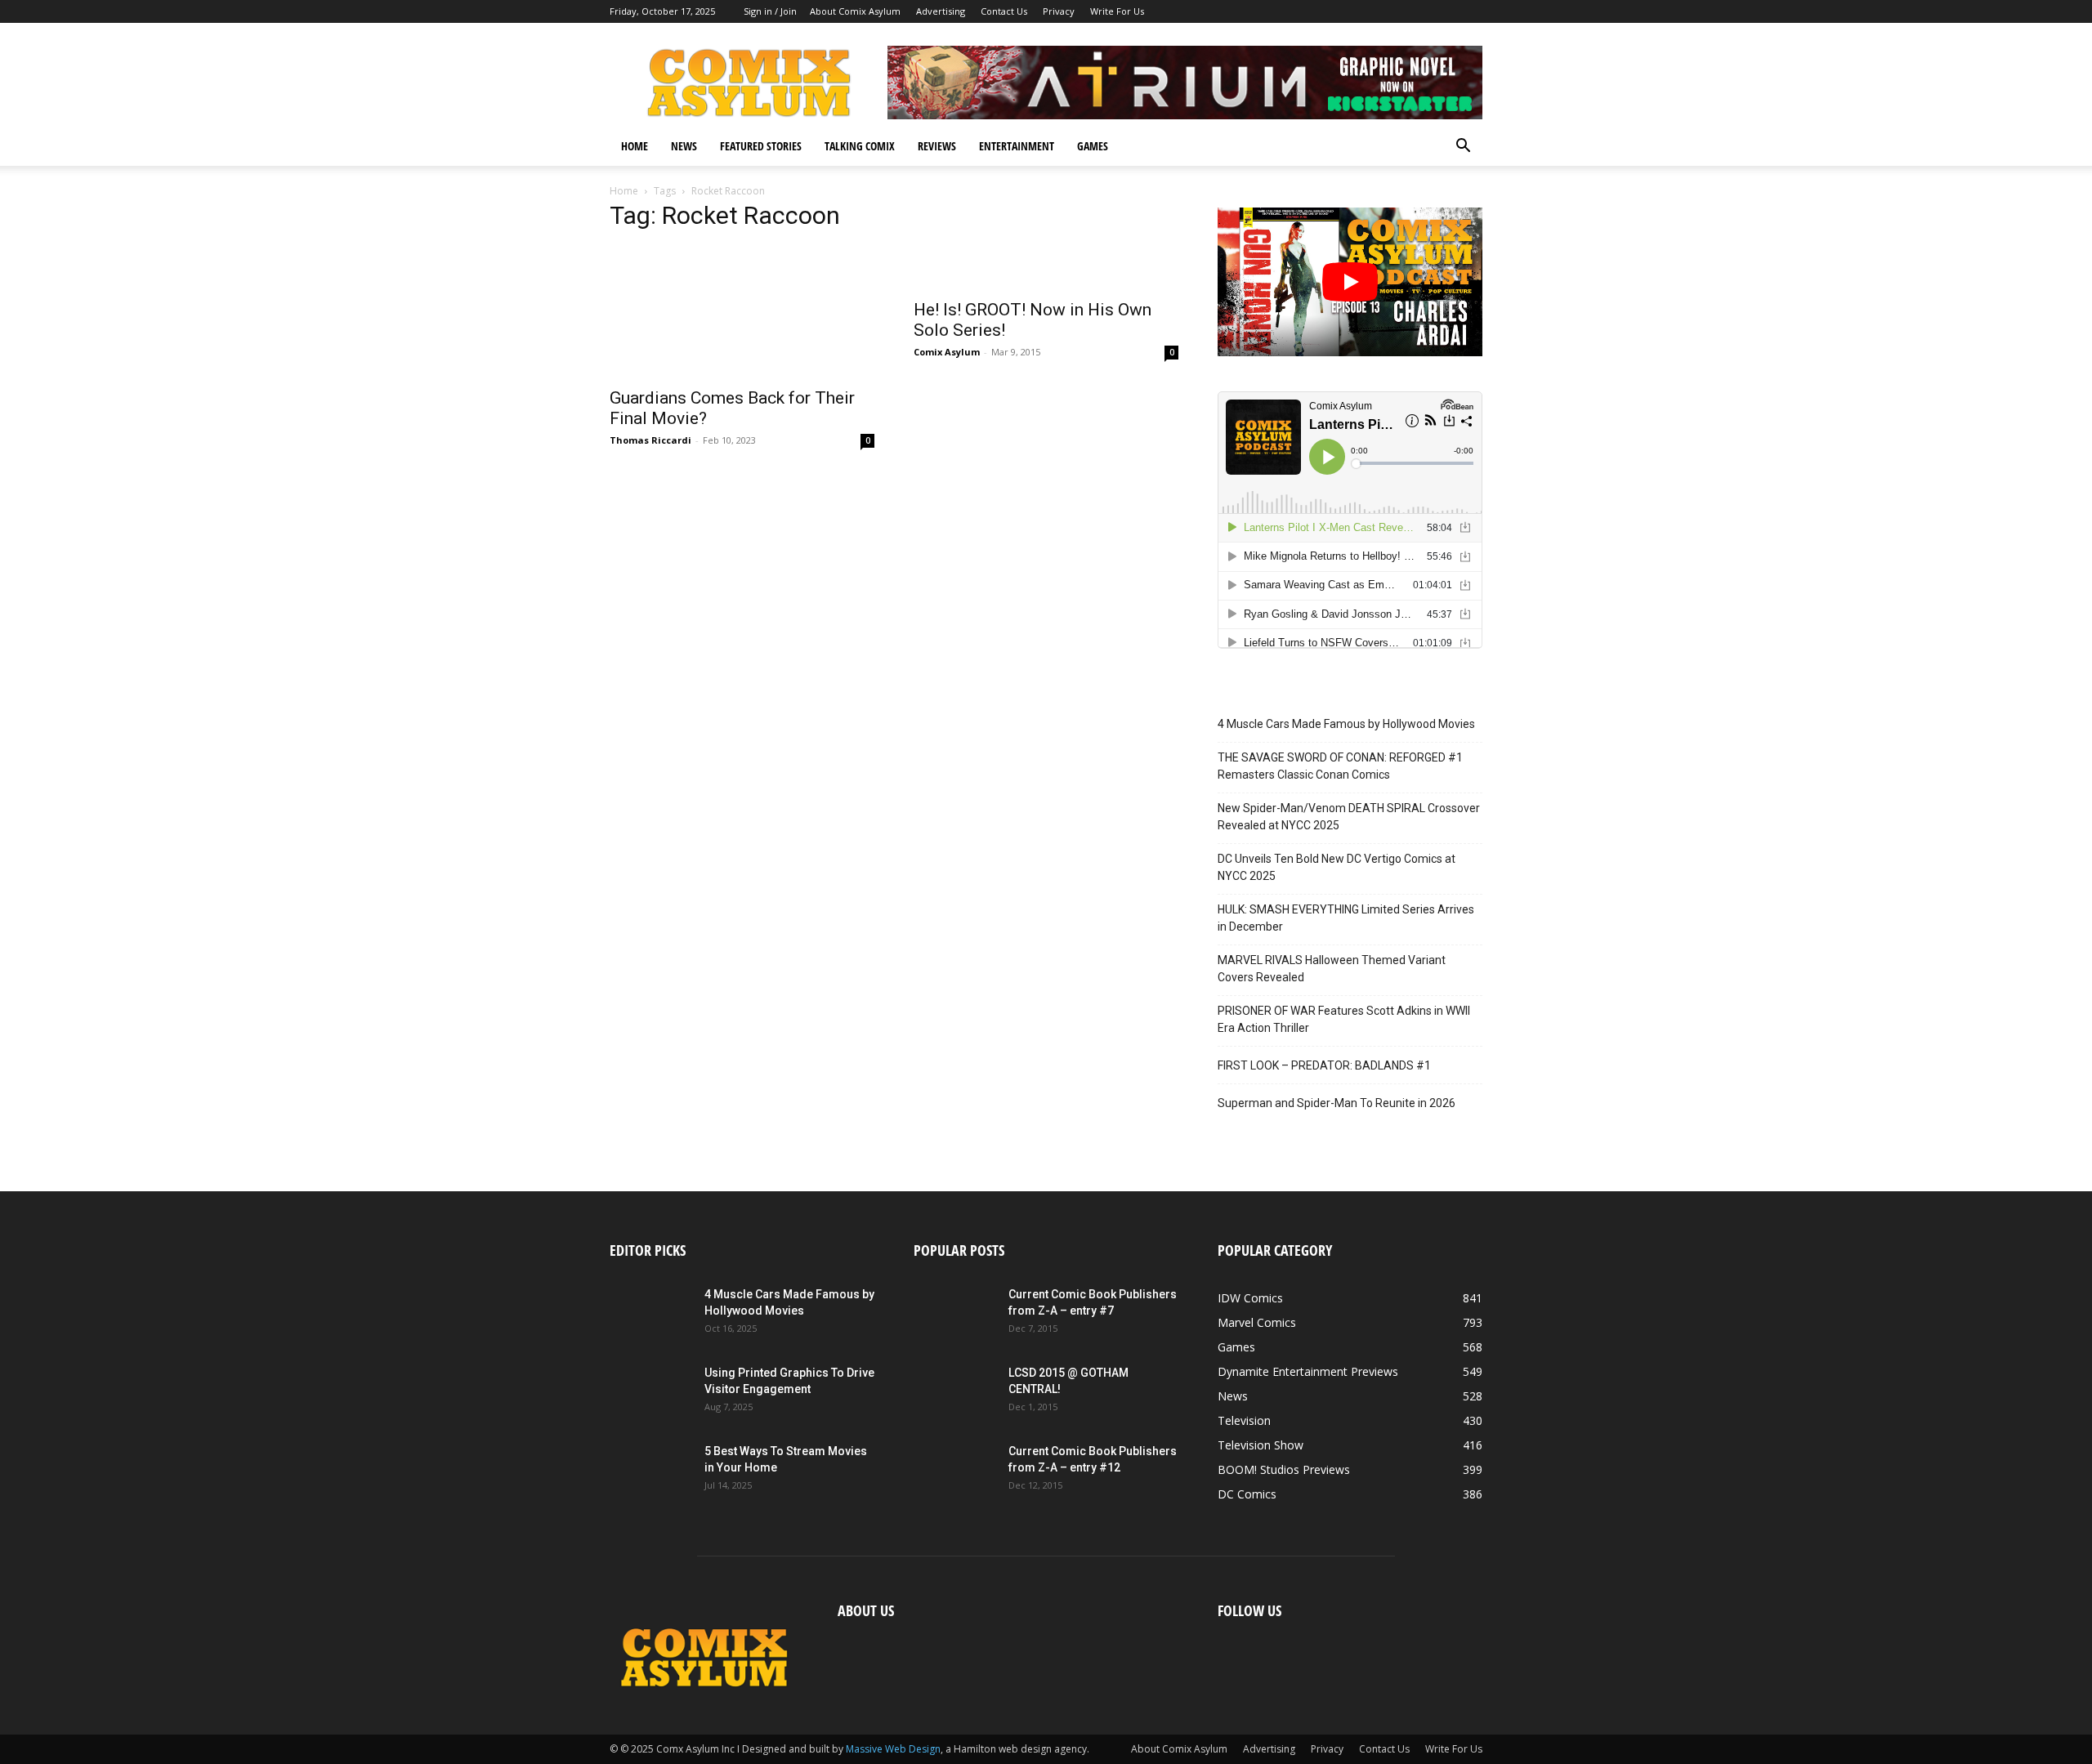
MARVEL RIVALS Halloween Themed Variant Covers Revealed (1332, 969)
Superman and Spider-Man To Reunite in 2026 (1337, 1103)
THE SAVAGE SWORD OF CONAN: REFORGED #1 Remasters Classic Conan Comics (1340, 766)
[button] (1463, 147)
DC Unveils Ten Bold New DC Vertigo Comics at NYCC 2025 (1337, 867)
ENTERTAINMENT (1017, 146)
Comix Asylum (947, 352)
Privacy (1059, 11)
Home (624, 191)
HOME (635, 146)
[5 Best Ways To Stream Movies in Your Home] (650, 1471)
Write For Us (1117, 11)
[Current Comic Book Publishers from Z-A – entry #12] (954, 1471)
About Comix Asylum (855, 11)
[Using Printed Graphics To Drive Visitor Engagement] (650, 1393)
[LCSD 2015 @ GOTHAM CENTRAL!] (954, 1393)
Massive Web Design (893, 1749)
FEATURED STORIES (761, 146)
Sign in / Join (770, 11)
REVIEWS (937, 146)
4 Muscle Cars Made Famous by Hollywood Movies (1346, 724)
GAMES (1093, 146)
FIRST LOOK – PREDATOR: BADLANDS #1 (1324, 1065)
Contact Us (1004, 11)
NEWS (684, 146)
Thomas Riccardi (650, 440)
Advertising (941, 11)
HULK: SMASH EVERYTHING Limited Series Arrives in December (1346, 918)
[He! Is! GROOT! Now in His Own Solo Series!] (1046, 268)
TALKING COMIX (860, 146)
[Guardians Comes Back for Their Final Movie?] (742, 312)
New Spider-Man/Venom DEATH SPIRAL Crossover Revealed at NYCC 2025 (1349, 817)
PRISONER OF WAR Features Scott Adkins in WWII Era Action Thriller (1344, 1019)
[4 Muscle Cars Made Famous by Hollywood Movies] (650, 1315)
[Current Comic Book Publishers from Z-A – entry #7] (954, 1315)
